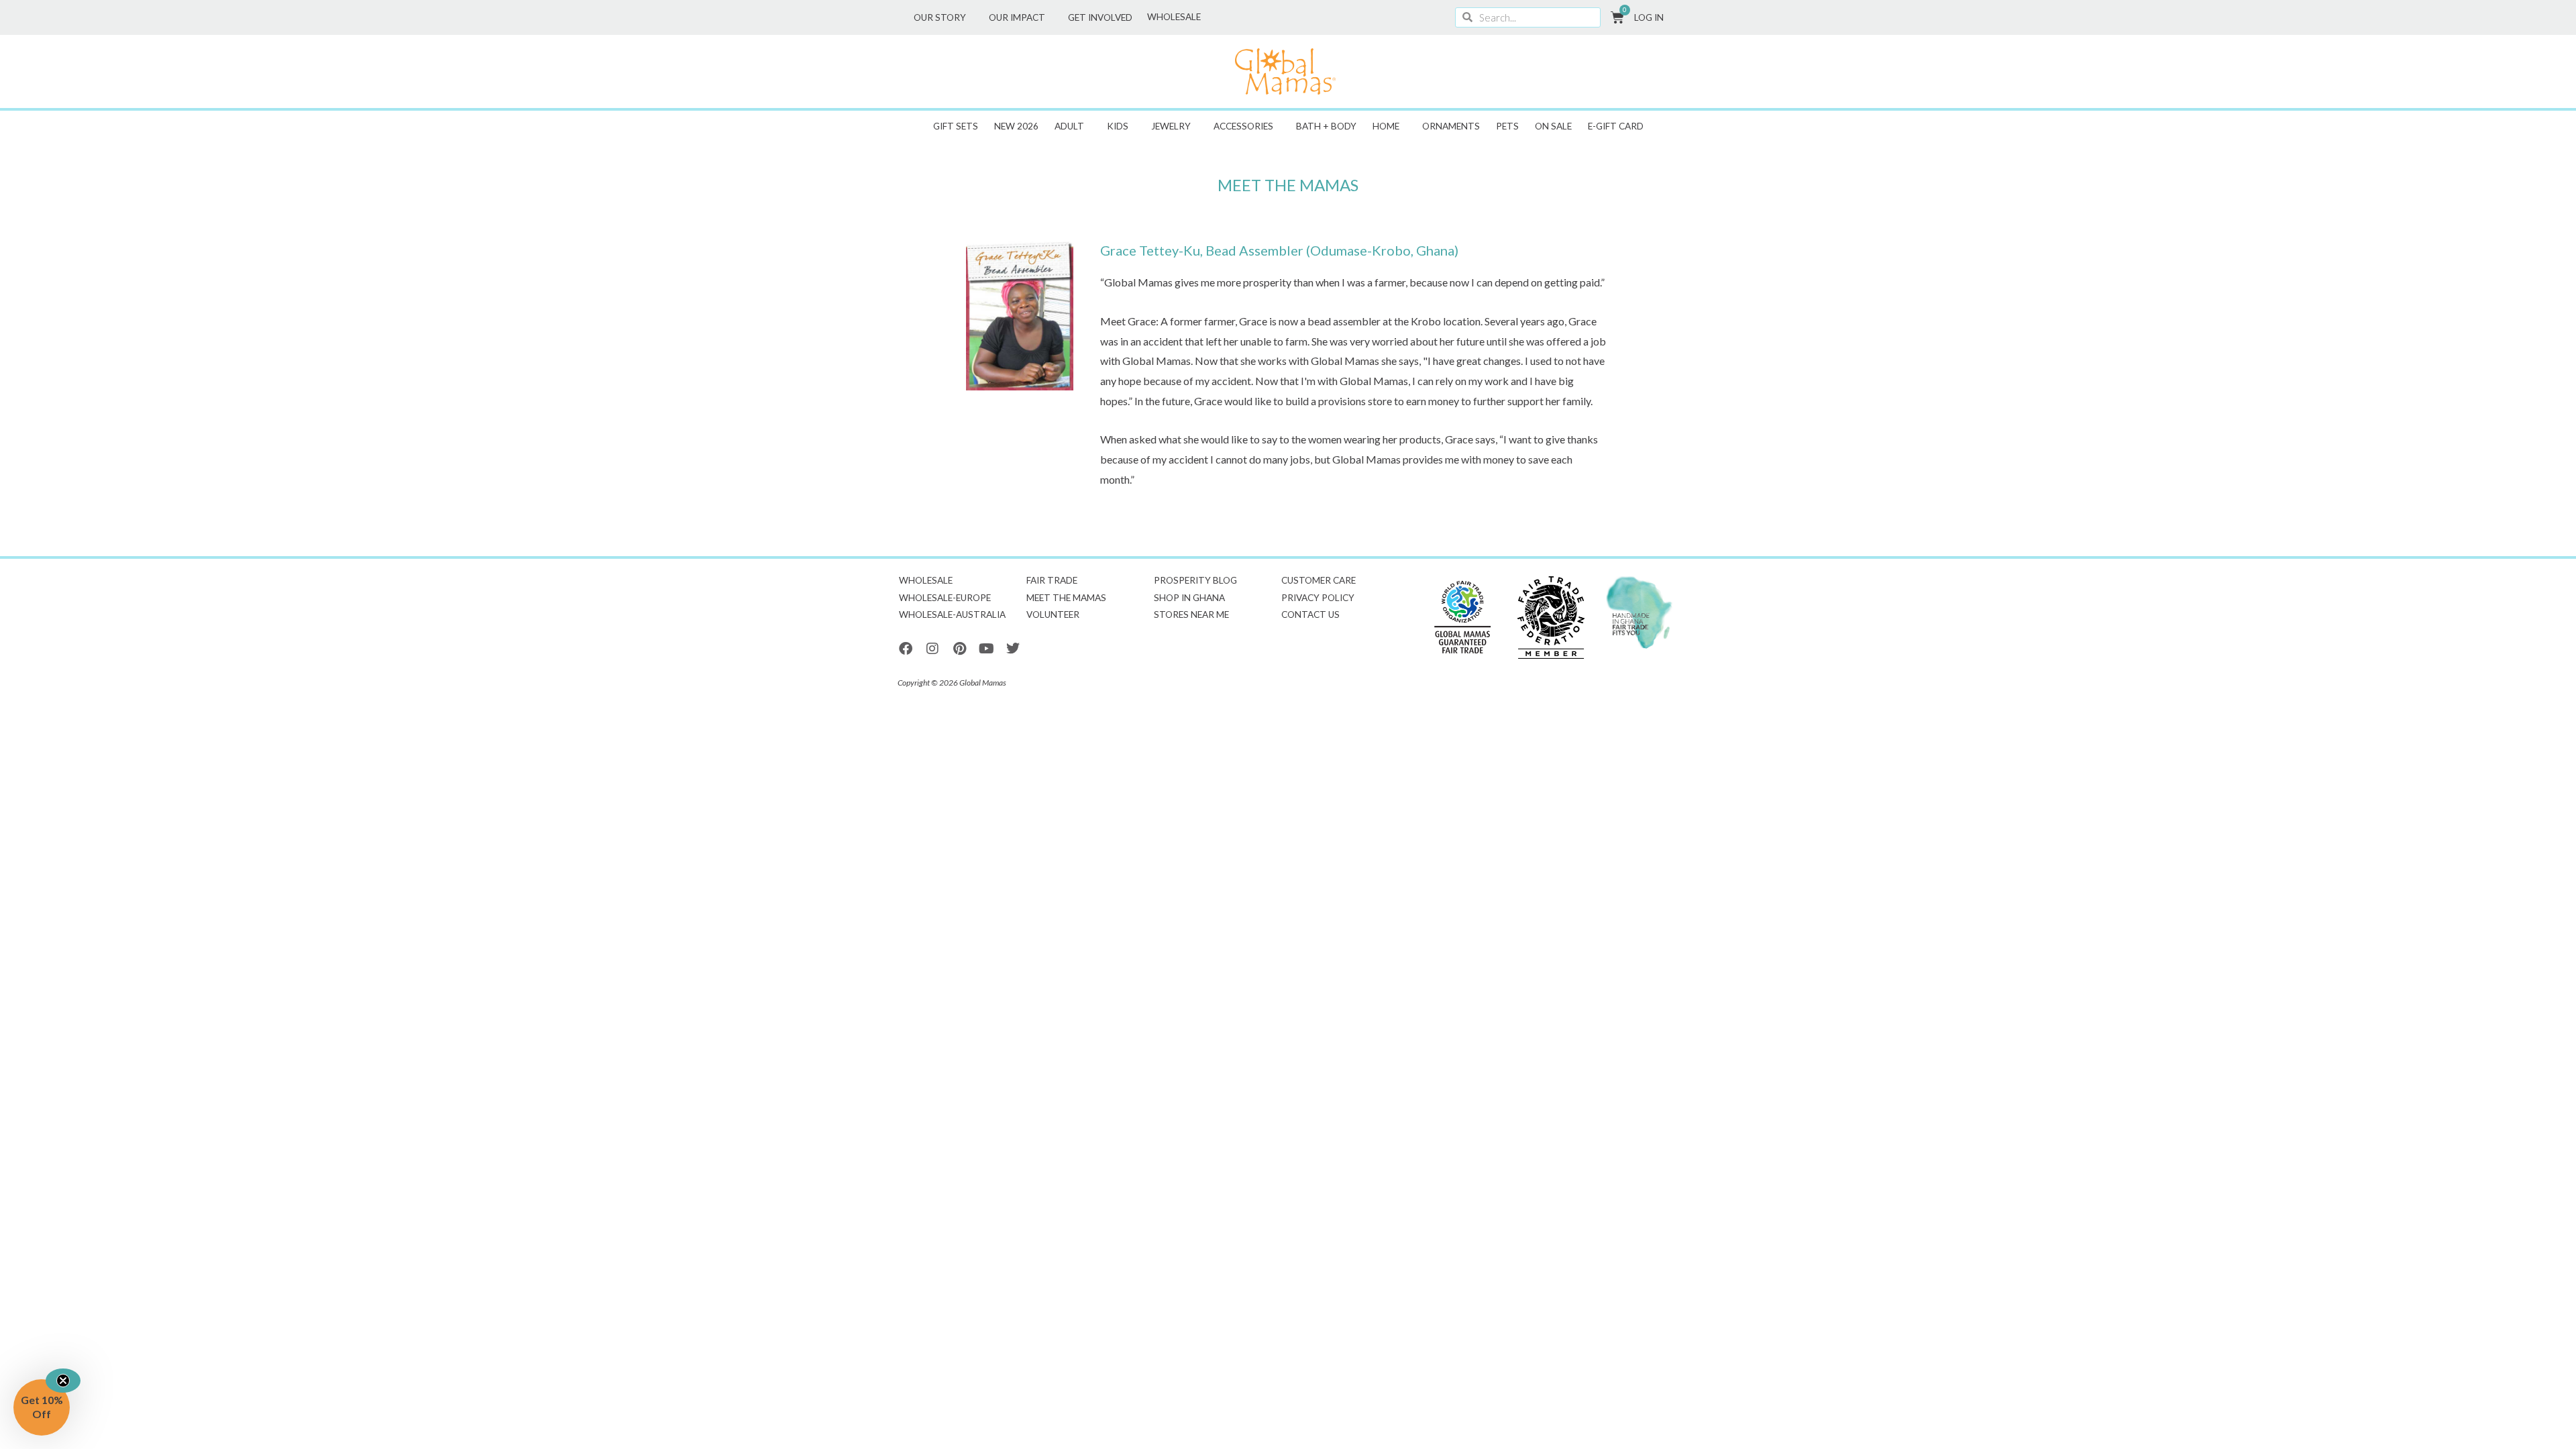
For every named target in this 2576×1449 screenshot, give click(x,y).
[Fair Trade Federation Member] (1551, 618)
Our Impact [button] (1017, 17)
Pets (1507, 126)
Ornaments (1451, 126)
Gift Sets (956, 126)
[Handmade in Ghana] (1640, 613)
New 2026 (1016, 126)
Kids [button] (1118, 126)
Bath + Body (1326, 126)
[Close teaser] (63, 1381)
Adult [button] (1069, 126)
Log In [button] (1649, 17)
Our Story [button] (940, 17)
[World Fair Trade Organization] (1462, 618)
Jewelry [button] (1171, 126)
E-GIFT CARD (1616, 126)
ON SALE (1553, 126)
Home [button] (1386, 126)
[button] (42, 1407)
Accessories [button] (1243, 126)
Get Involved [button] (1100, 17)
